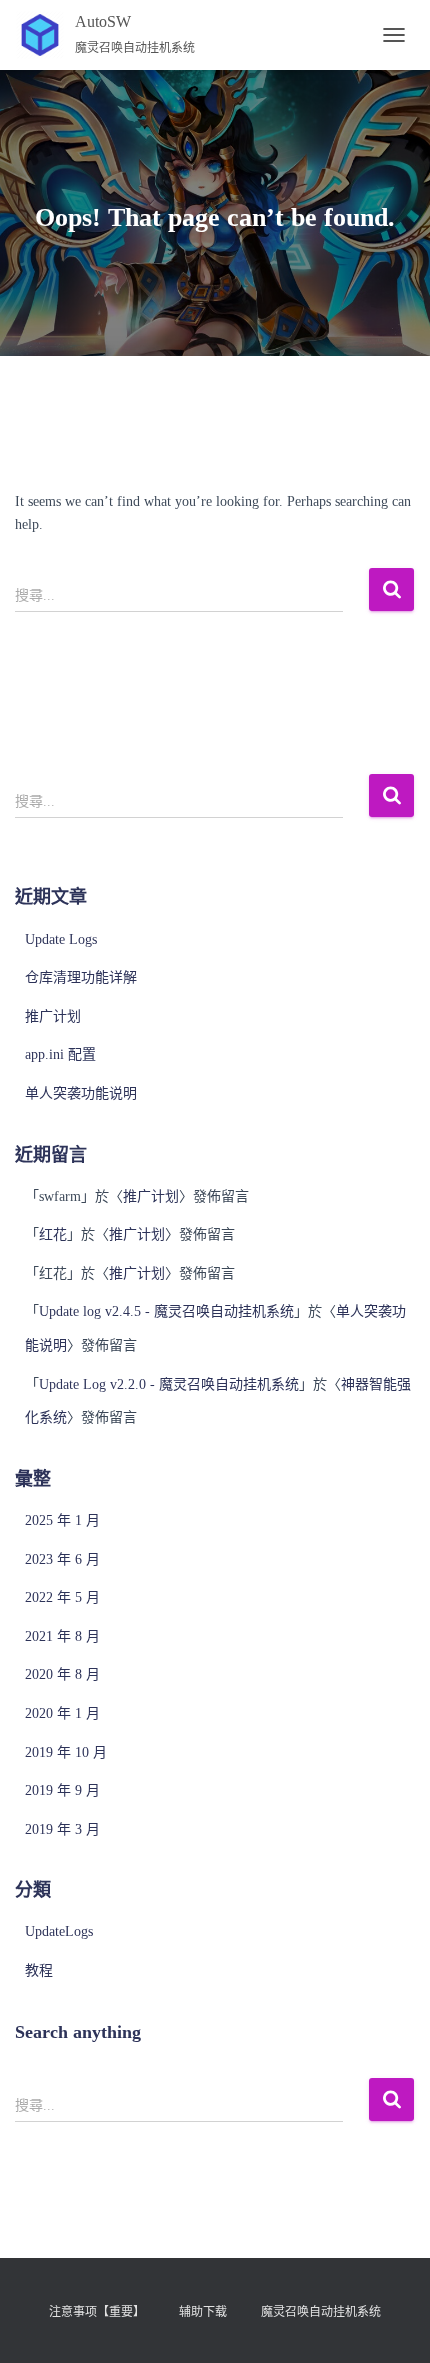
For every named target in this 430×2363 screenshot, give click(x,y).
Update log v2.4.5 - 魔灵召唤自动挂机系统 (166, 1311)
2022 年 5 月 (62, 1597)
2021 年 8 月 (62, 1636)
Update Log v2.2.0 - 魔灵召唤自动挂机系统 (169, 1384)
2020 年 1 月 (62, 1713)
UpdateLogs (59, 1931)
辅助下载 (203, 2312)
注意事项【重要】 (97, 2312)
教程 (39, 1970)
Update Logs (61, 939)
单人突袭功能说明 (81, 1093)
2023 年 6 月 (62, 1559)
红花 (53, 1234)
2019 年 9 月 (62, 1790)
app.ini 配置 (60, 1054)
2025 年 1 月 (62, 1520)
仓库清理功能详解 (81, 977)
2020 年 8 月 (62, 1674)
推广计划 (53, 1016)
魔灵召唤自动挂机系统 (321, 2312)
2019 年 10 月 (66, 1752)
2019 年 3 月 (62, 1829)
